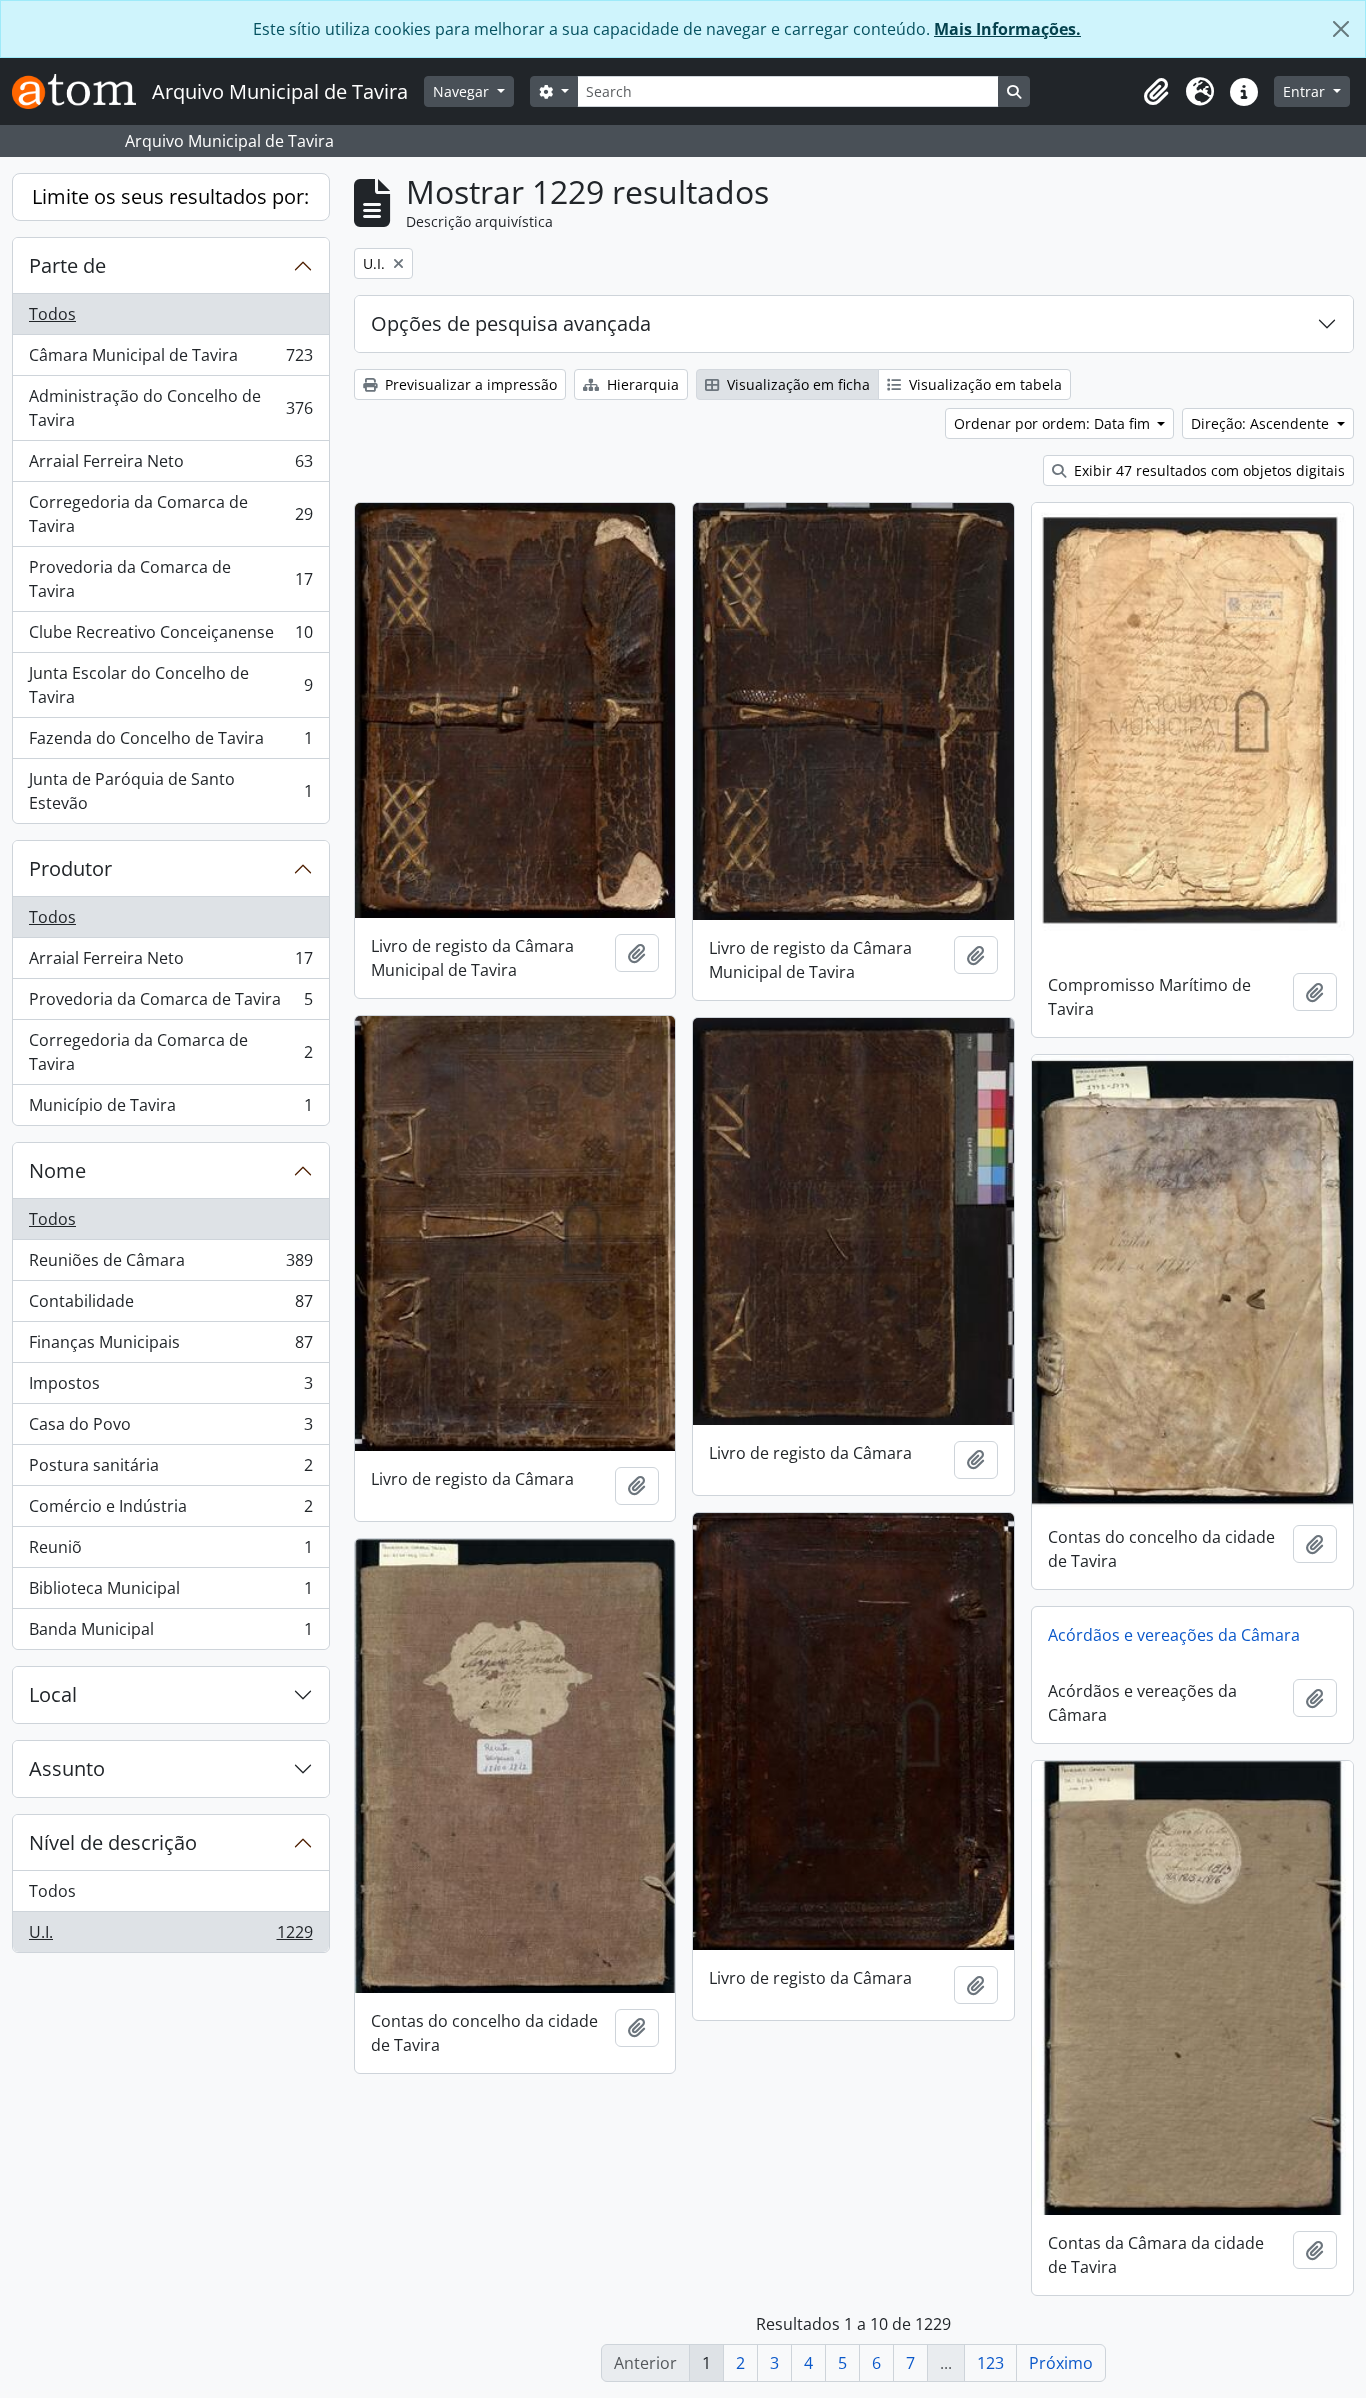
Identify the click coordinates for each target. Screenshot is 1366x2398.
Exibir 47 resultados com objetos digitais (1207, 470)
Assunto (67, 1768)
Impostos (170, 1388)
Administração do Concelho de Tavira (170, 408)
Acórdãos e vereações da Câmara (1174, 1635)
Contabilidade (170, 1306)
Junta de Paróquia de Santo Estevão (170, 791)
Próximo (1061, 2363)
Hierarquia (641, 384)
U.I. (170, 1936)
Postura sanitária (170, 1470)
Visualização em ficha (796, 384)
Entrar (1306, 91)
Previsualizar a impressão (469, 384)
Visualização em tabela (983, 384)
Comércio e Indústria (170, 1511)
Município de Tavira (170, 1109)
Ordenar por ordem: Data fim (1054, 423)
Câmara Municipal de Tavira (170, 360)
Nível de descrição (113, 1842)
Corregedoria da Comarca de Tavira (170, 514)
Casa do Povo (170, 1429)
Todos (52, 314)
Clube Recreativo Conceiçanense (170, 637)
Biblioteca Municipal (170, 1593)
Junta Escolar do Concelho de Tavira (170, 685)
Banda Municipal (170, 1633)
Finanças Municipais (170, 1347)
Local (53, 1694)
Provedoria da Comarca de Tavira (170, 579)
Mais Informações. (1007, 29)
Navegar (463, 91)
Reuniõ (170, 1552)
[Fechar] (1341, 29)
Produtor (70, 868)
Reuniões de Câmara (170, 1265)
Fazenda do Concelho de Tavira (170, 743)
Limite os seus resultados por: (170, 196)
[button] (1156, 92)
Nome (57, 1170)
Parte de (67, 265)
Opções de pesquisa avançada (511, 323)
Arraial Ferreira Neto (170, 466)
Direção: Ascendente (1262, 423)
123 (990, 2363)
